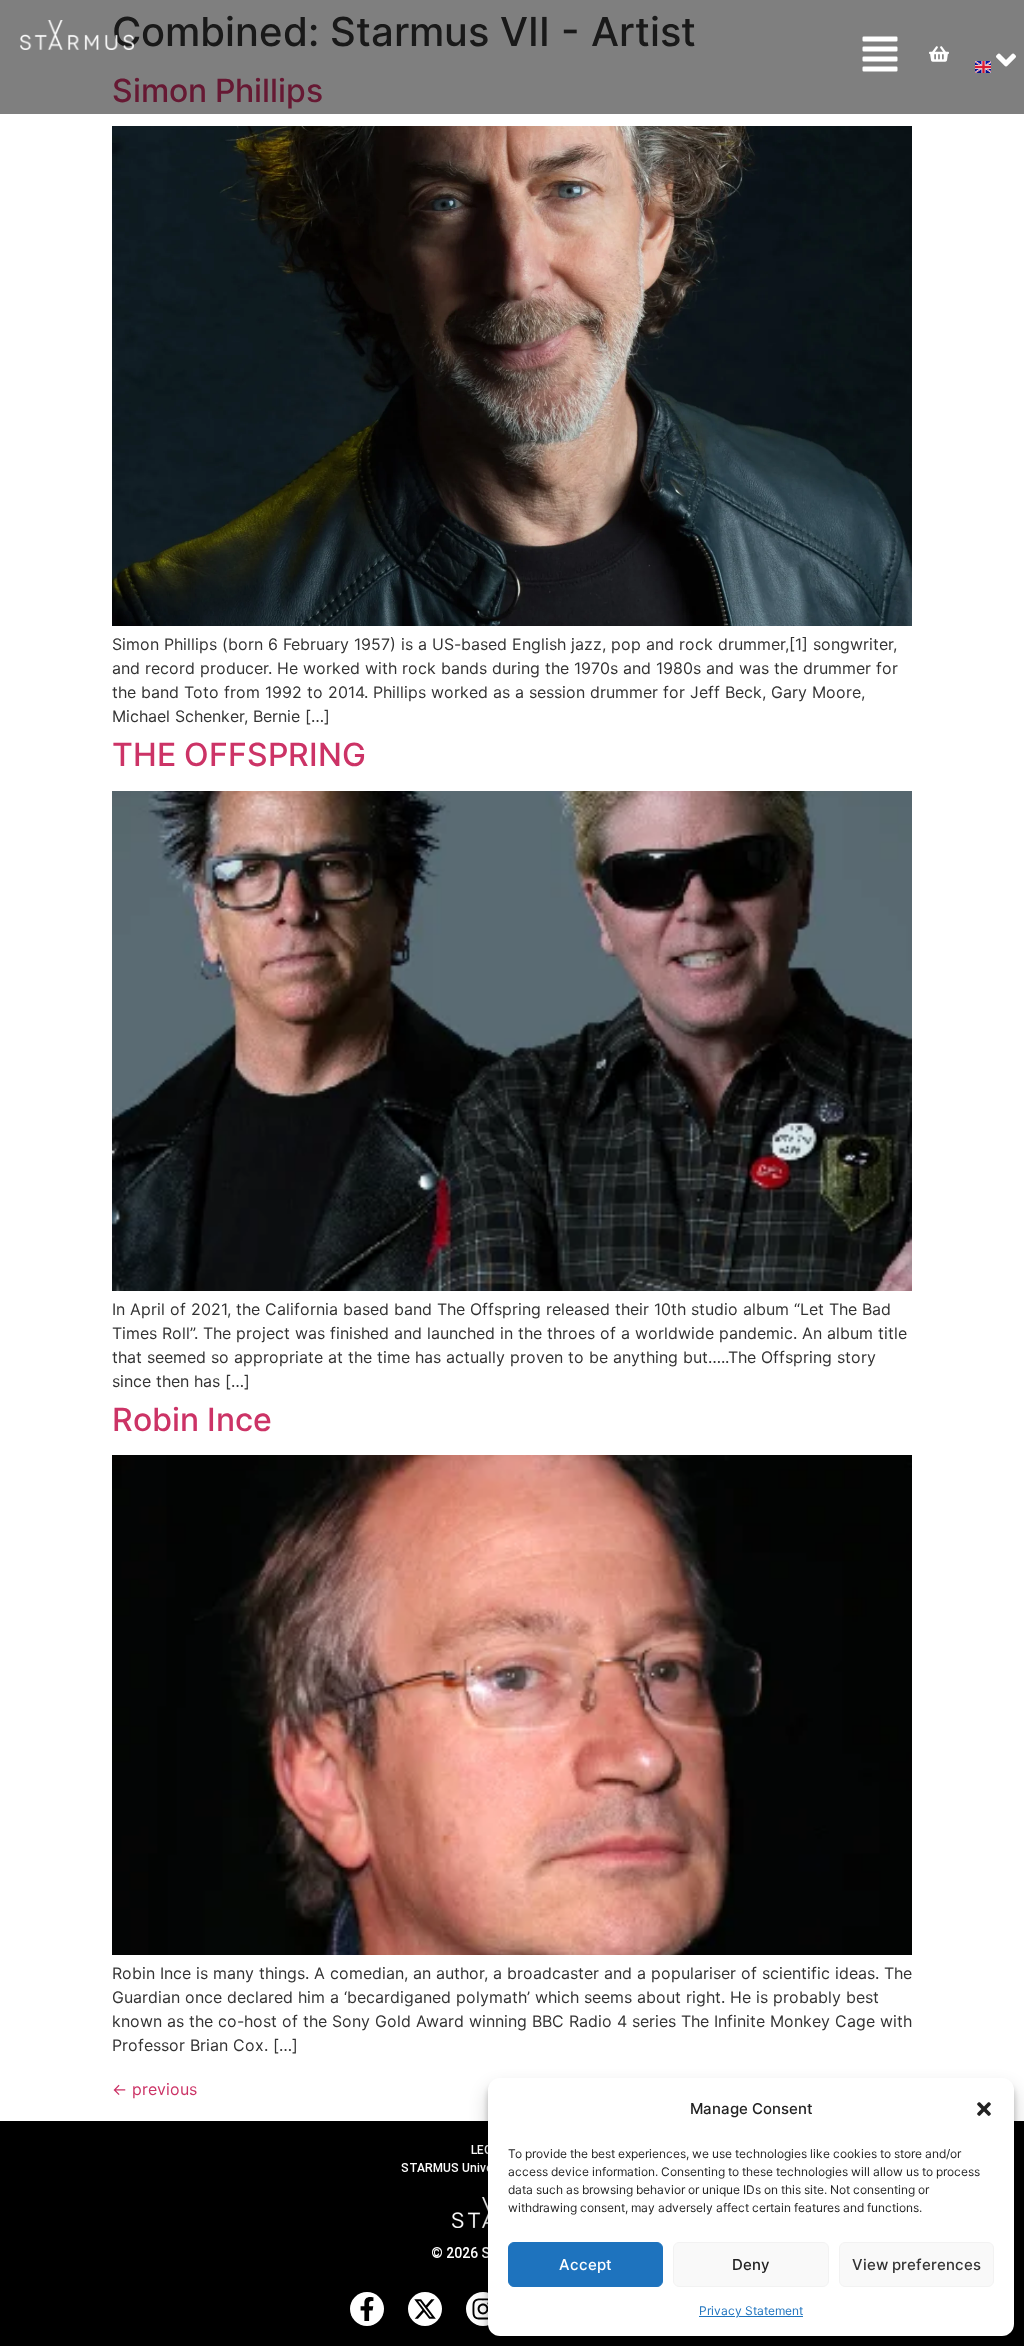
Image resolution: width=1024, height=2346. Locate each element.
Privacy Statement (751, 2310)
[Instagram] (483, 2309)
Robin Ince (192, 1419)
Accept (585, 2264)
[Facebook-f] (367, 2309)
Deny (751, 2264)
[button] (984, 2109)
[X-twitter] (425, 2309)
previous (154, 2089)
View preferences (916, 2264)
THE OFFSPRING (239, 754)
